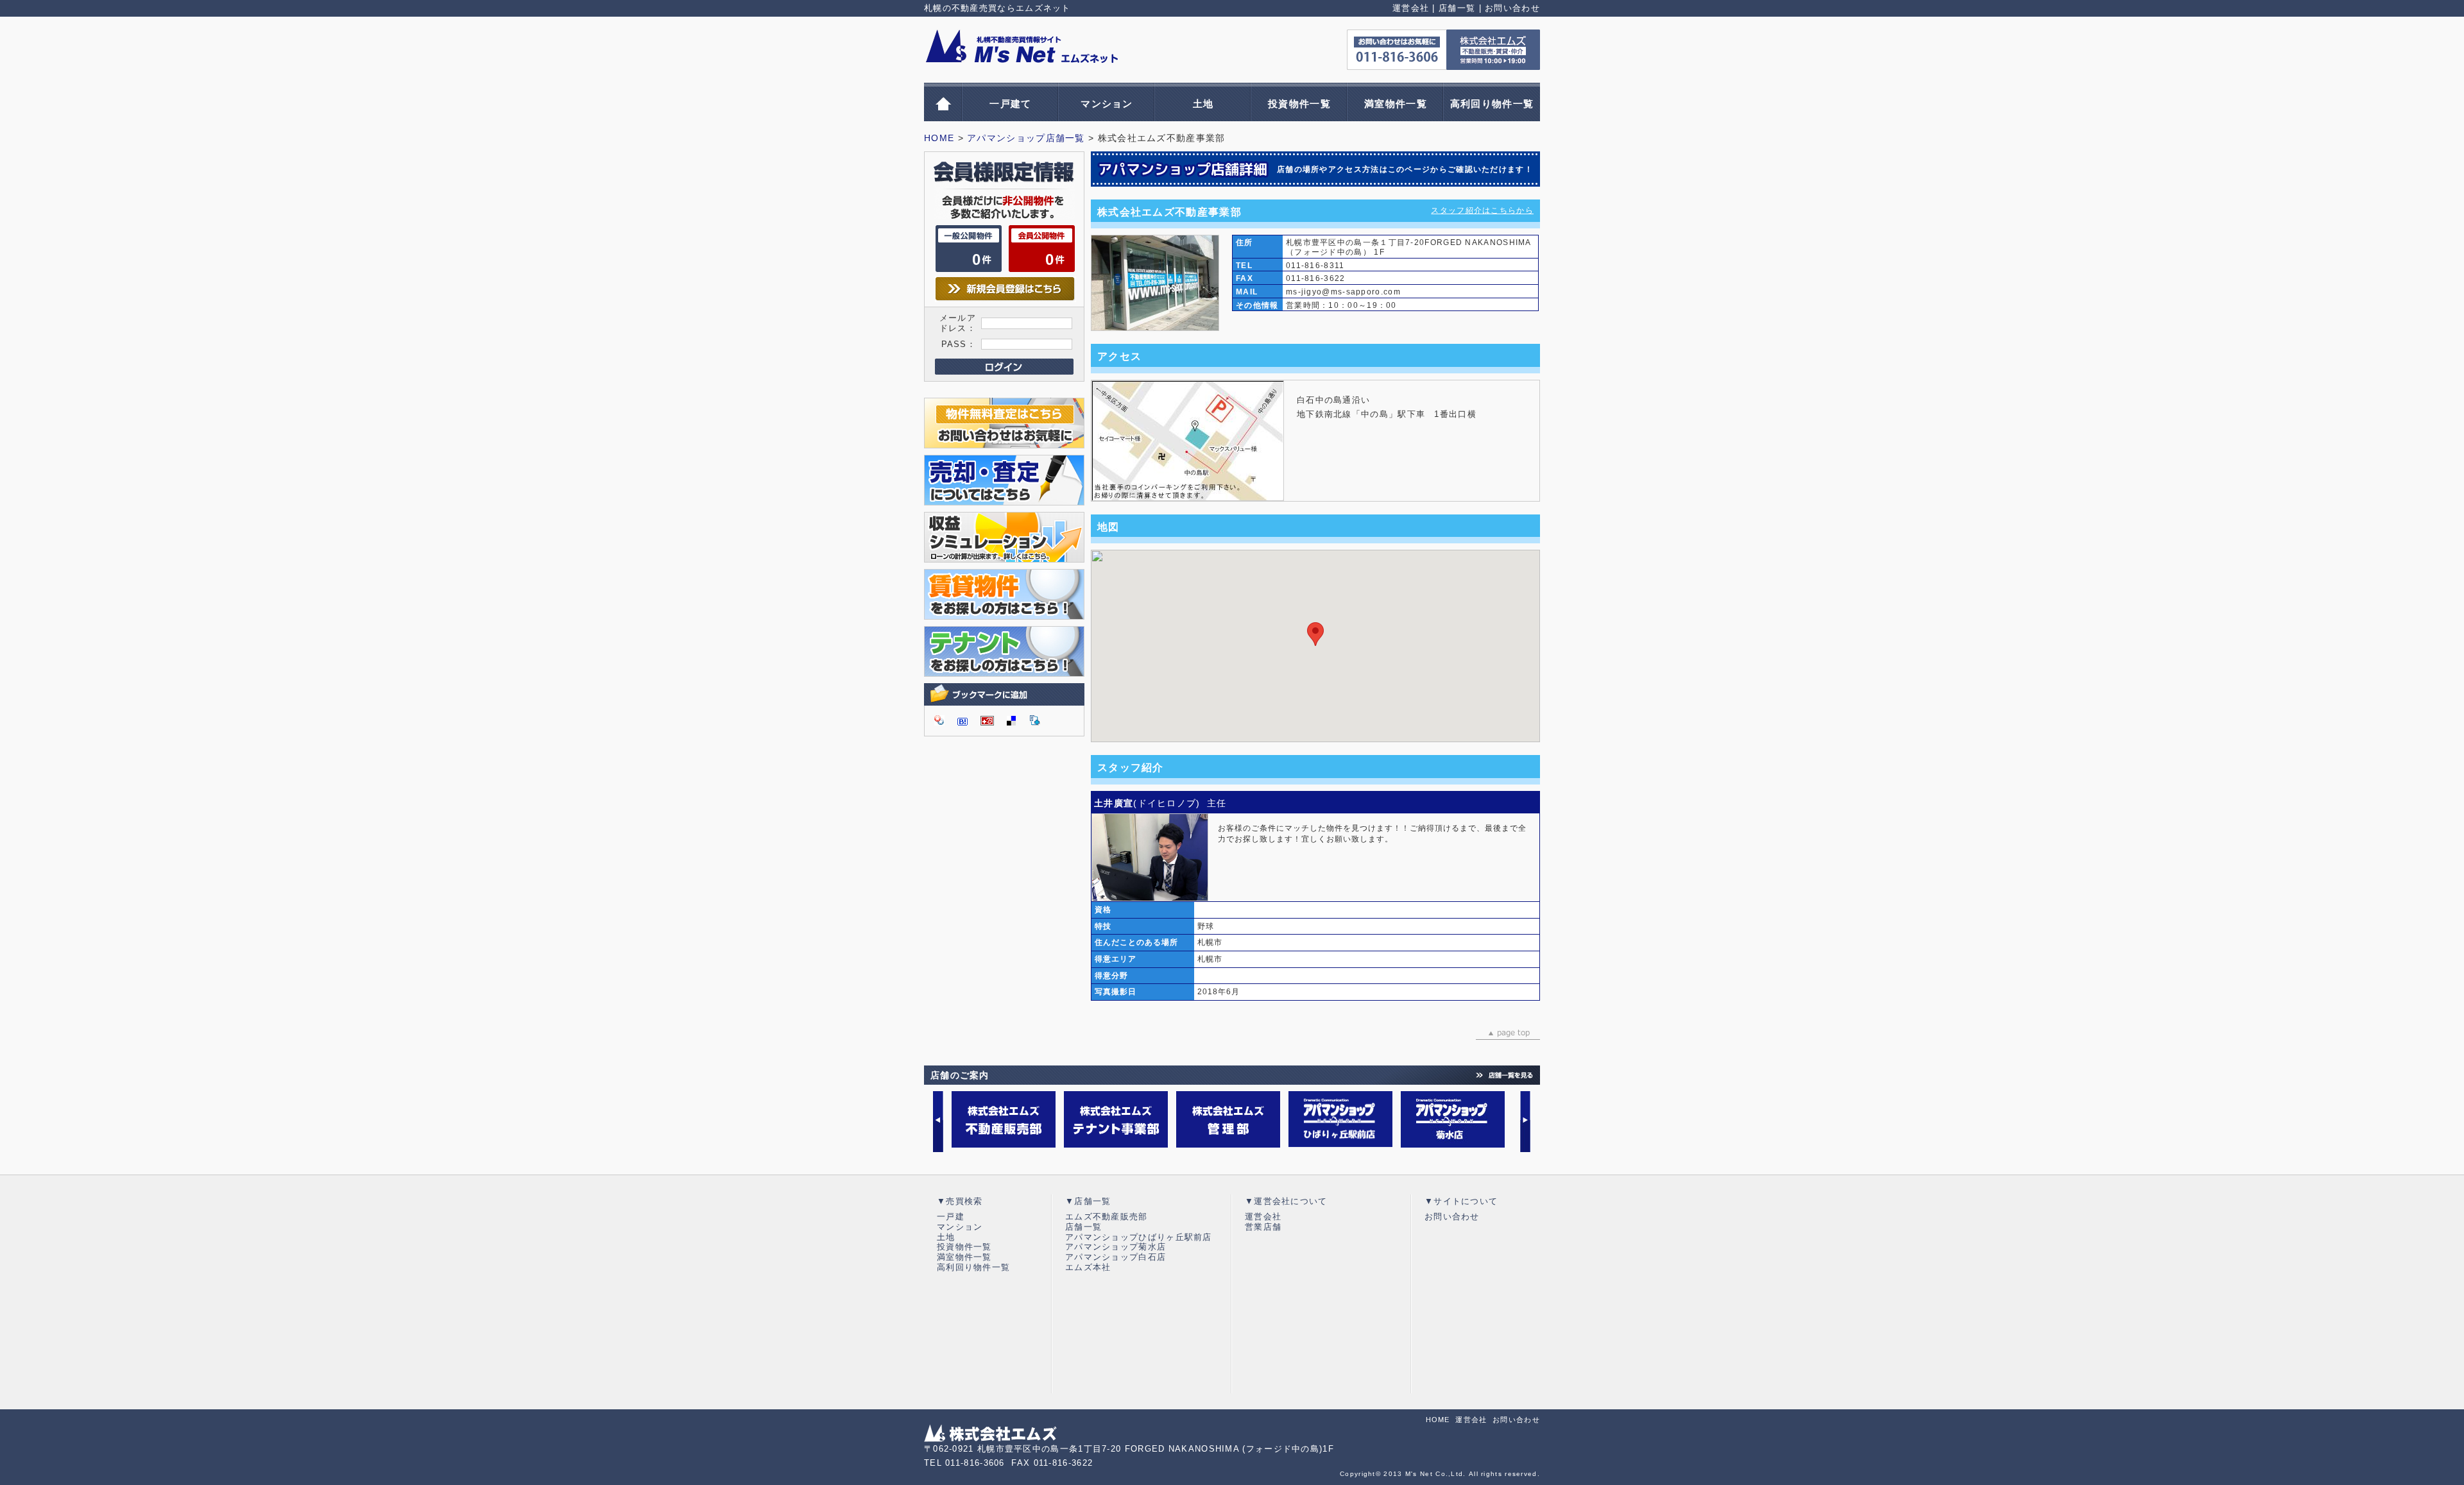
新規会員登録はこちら (1005, 289)
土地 (1203, 104)
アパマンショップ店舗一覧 (1026, 138)
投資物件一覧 (1299, 104)
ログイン (1004, 367)
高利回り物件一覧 (1492, 104)
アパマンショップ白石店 (1116, 1257)
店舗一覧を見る (1505, 1075)
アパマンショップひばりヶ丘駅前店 (1139, 1237)
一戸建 (951, 1217)
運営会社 (1411, 8)
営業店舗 (1263, 1227)
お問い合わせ (1512, 8)
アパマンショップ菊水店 (1116, 1247)
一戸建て (1010, 104)
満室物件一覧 (1396, 104)
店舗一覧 (1457, 8)
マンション (1107, 104)
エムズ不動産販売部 (1107, 1217)
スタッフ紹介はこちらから (1482, 210)
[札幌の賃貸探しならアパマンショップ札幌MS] (1004, 614)
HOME (939, 138)
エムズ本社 (1088, 1267)
